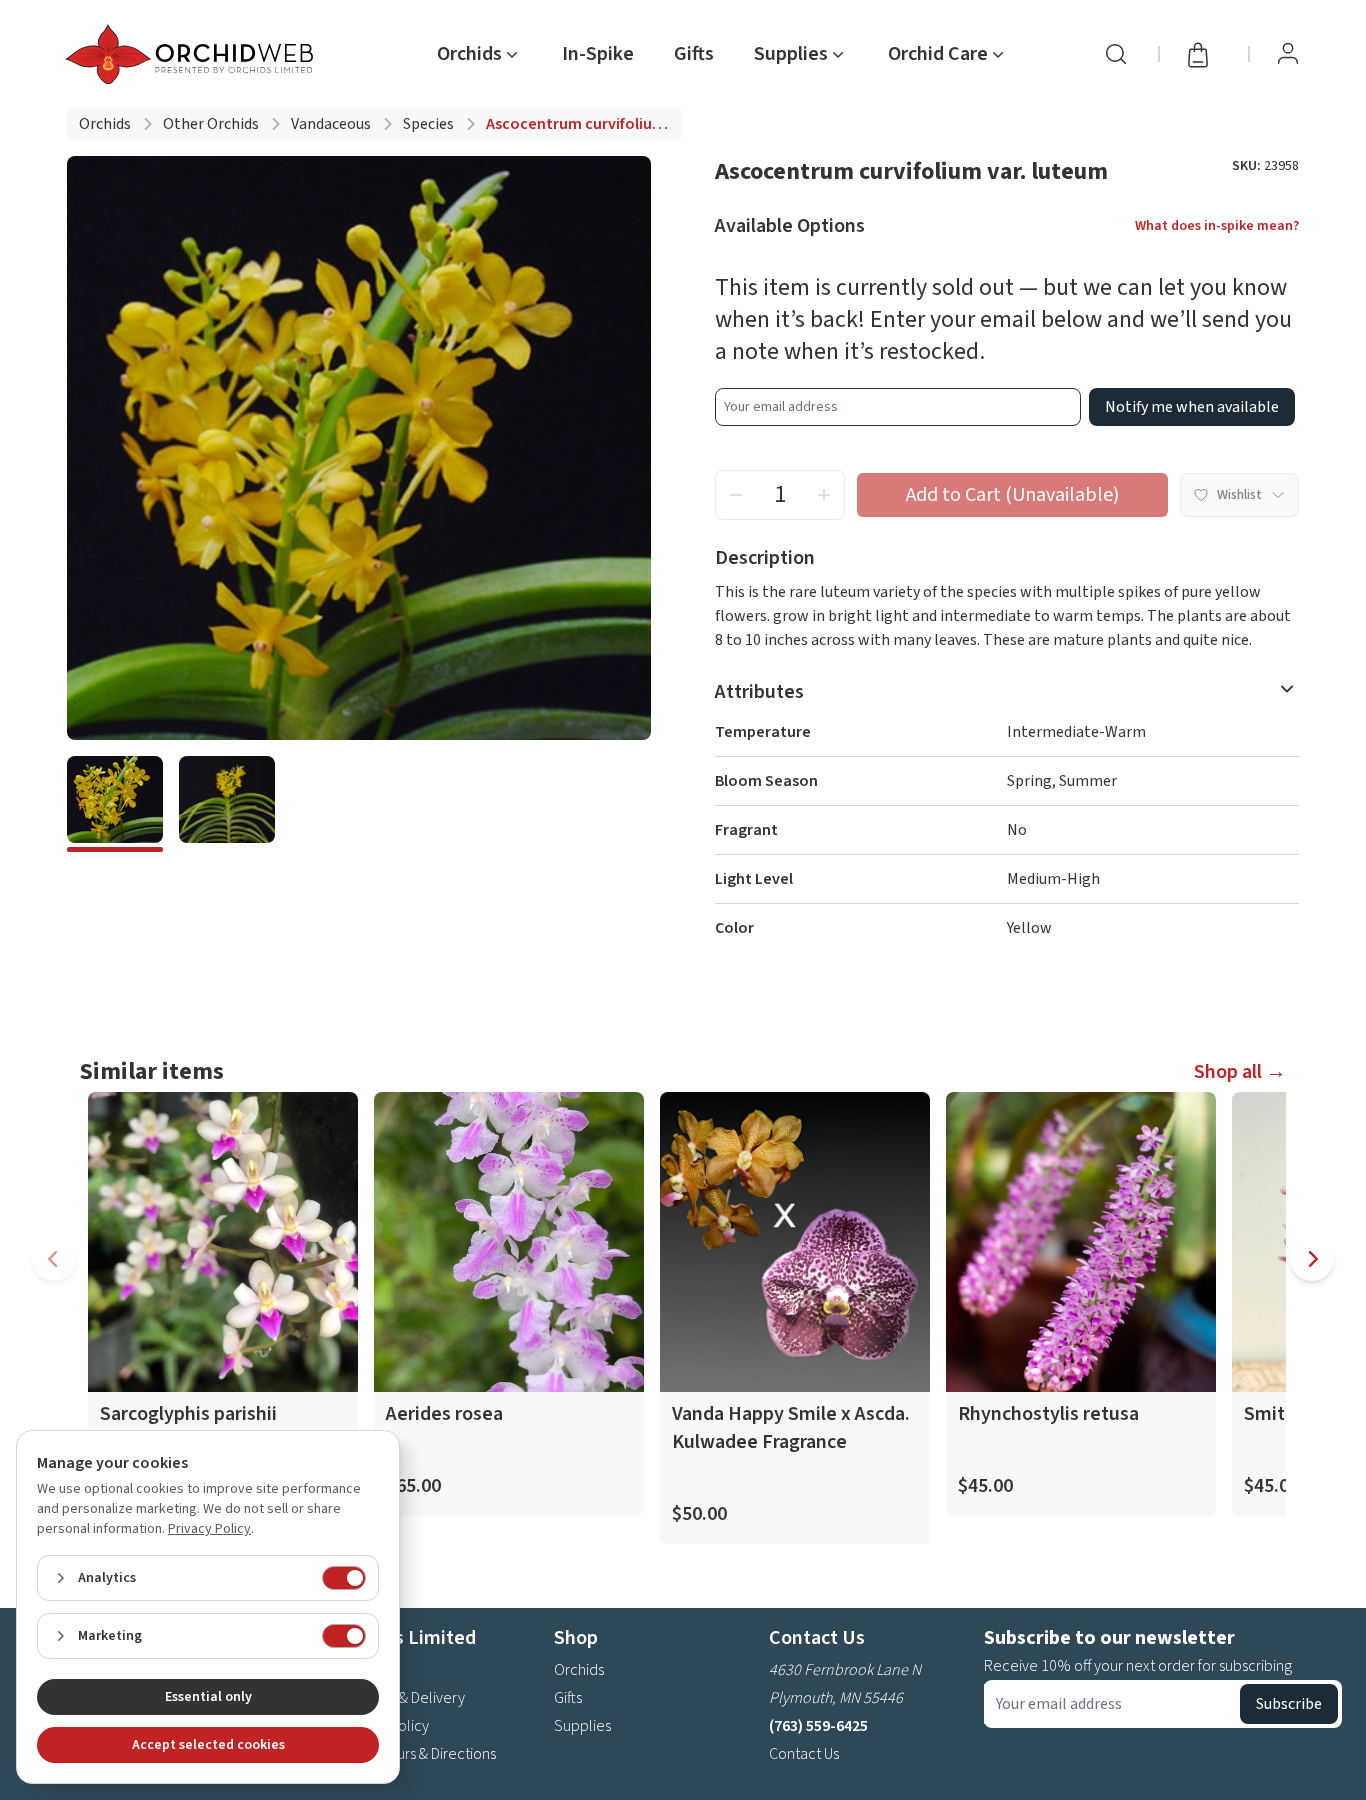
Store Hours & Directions (417, 1754)
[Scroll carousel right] (1312, 1259)
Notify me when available (1192, 407)
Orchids (105, 124)
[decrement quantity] (736, 495)
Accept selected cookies (208, 1745)
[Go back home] (193, 54)
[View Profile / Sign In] (1288, 54)
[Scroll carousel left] (54, 1259)
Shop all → (1240, 1072)
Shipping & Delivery (402, 1698)
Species (428, 124)
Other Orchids (211, 124)
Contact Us (804, 1754)
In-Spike (598, 54)
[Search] (1116, 54)
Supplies (582, 1726)
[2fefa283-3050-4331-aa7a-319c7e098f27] (227, 804)
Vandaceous (331, 124)
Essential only (208, 1697)
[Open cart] (1204, 54)
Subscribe (1289, 1704)
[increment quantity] (824, 495)
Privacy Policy (209, 1529)
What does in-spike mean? (1217, 226)
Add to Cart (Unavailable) (1012, 495)
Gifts (694, 54)
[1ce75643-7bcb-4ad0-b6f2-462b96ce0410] (115, 804)
